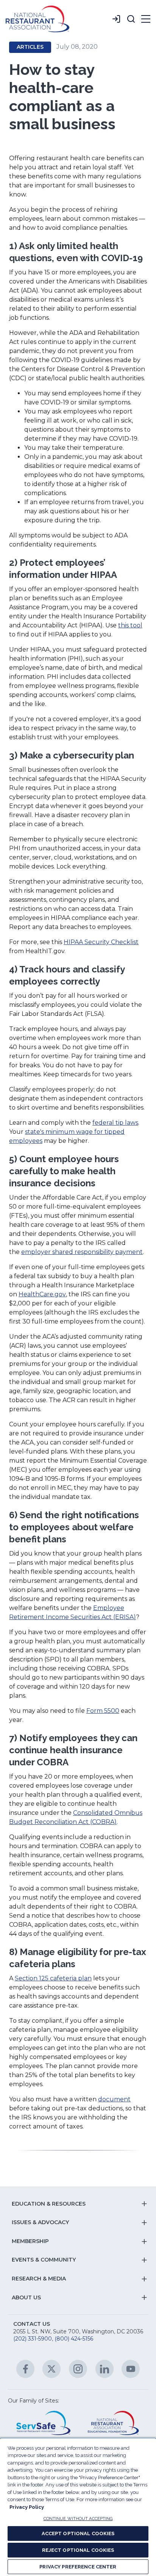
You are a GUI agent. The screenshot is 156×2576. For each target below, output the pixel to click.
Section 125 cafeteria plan (53, 1978)
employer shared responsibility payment (82, 1252)
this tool (130, 625)
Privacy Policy (27, 2507)
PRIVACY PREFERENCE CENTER (78, 2567)
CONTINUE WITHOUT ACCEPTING (78, 2519)
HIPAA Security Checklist (101, 942)
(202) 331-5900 (33, 2339)
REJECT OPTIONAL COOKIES (78, 2550)
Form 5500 (103, 1711)
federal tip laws (115, 1123)
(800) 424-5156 (74, 2339)
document (114, 2099)
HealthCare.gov (42, 1294)
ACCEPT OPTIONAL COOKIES (78, 2533)
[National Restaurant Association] (37, 19)
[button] (131, 19)
